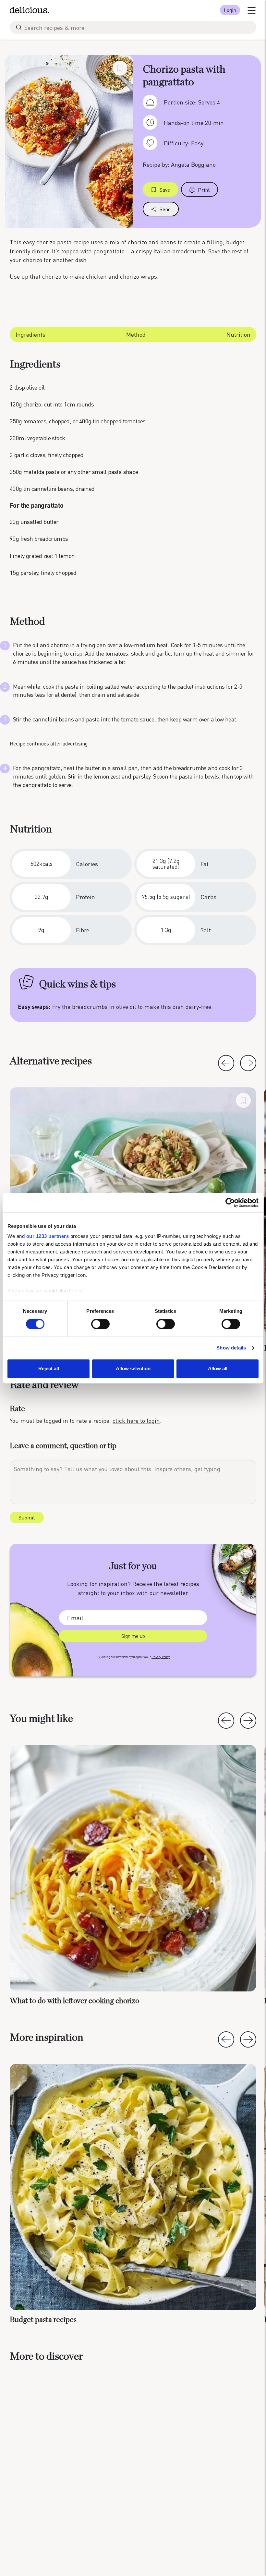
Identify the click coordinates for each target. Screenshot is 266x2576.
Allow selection (133, 1368)
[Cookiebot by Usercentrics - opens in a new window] (230, 1203)
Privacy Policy (161, 1657)
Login (230, 10)
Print (204, 190)
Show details (231, 1348)
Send (165, 209)
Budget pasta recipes (43, 2320)
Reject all (49, 1368)
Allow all (218, 1368)
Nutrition (238, 334)
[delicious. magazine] (29, 10)
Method (136, 334)
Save (165, 190)
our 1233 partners (48, 1236)
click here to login (136, 1420)
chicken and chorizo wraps (121, 276)
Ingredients (30, 334)
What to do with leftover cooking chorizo (74, 2001)
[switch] (100, 1324)
